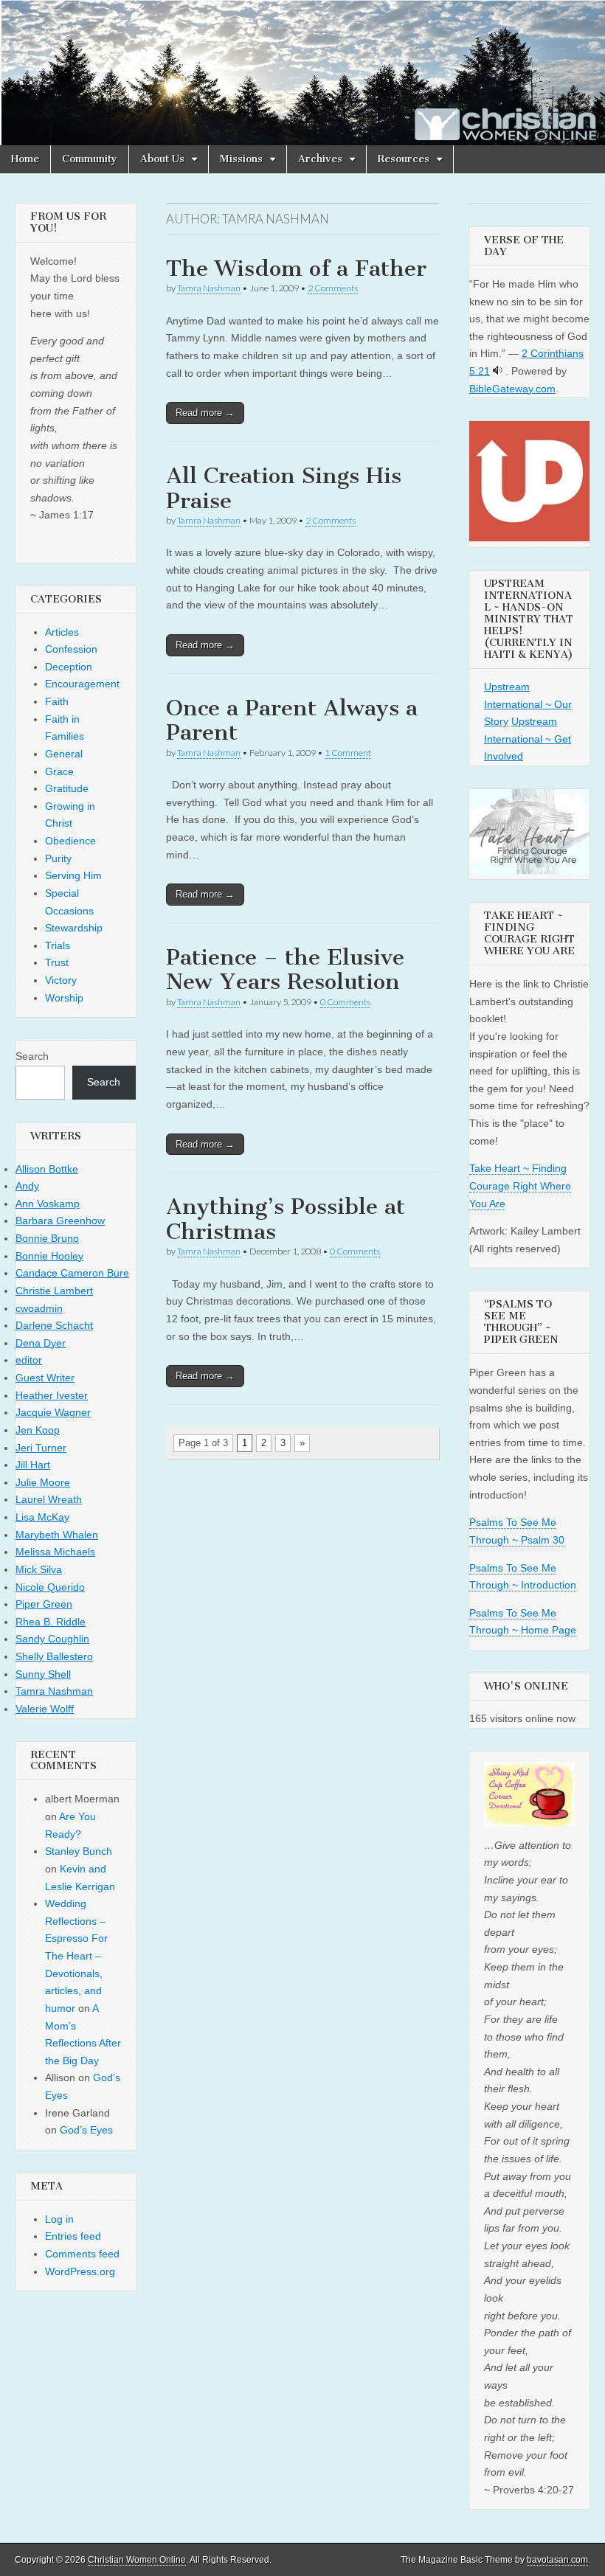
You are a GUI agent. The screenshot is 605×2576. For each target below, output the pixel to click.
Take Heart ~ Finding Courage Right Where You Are (520, 1185)
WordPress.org (80, 2271)
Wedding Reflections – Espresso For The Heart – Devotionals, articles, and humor (76, 1956)
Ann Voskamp (48, 1204)
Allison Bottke (47, 1169)
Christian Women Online (137, 2560)
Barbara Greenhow (60, 1221)
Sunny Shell (43, 1674)
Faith (57, 701)
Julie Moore (43, 1482)
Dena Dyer (41, 1343)
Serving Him (73, 875)
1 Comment (348, 753)
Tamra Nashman (209, 288)
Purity (58, 858)
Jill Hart (33, 1465)
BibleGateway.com (512, 389)
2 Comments (333, 288)
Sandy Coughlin (52, 1639)
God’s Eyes (86, 2130)
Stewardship (74, 928)
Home (25, 159)
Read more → (205, 413)
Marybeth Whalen (57, 1535)
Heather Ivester (52, 1395)
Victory (61, 980)
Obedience (70, 841)
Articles (62, 632)
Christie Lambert (54, 1291)
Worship (64, 998)
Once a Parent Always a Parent (292, 721)
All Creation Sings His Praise (284, 488)
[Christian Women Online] (302, 73)
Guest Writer (45, 1378)
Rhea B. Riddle (51, 1622)
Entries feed (73, 2236)
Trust (57, 962)
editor (29, 1360)
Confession (71, 649)
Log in (59, 2219)
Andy (27, 1186)
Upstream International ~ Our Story (528, 704)
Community (90, 159)
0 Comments (345, 1002)
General (64, 754)
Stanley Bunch (79, 1851)
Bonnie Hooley (49, 1256)
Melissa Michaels (55, 1552)
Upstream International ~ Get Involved (528, 739)
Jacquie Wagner (53, 1412)
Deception (69, 667)
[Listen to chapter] (498, 371)
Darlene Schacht (54, 1325)
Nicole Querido (50, 1587)
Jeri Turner (41, 1448)
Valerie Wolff (45, 1709)
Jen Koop (38, 1430)
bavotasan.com (557, 2560)
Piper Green (44, 1604)
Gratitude (67, 788)
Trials (58, 945)
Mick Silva (39, 1569)
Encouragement (82, 684)
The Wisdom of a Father (296, 268)
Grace (59, 771)
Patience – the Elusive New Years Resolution (285, 970)
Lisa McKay (42, 1517)
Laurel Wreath (49, 1499)
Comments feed (82, 2254)
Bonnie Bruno (47, 1238)
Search (32, 1056)
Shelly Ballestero (54, 1656)
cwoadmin (39, 1308)
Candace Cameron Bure (72, 1273)
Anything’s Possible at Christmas (286, 1219)
